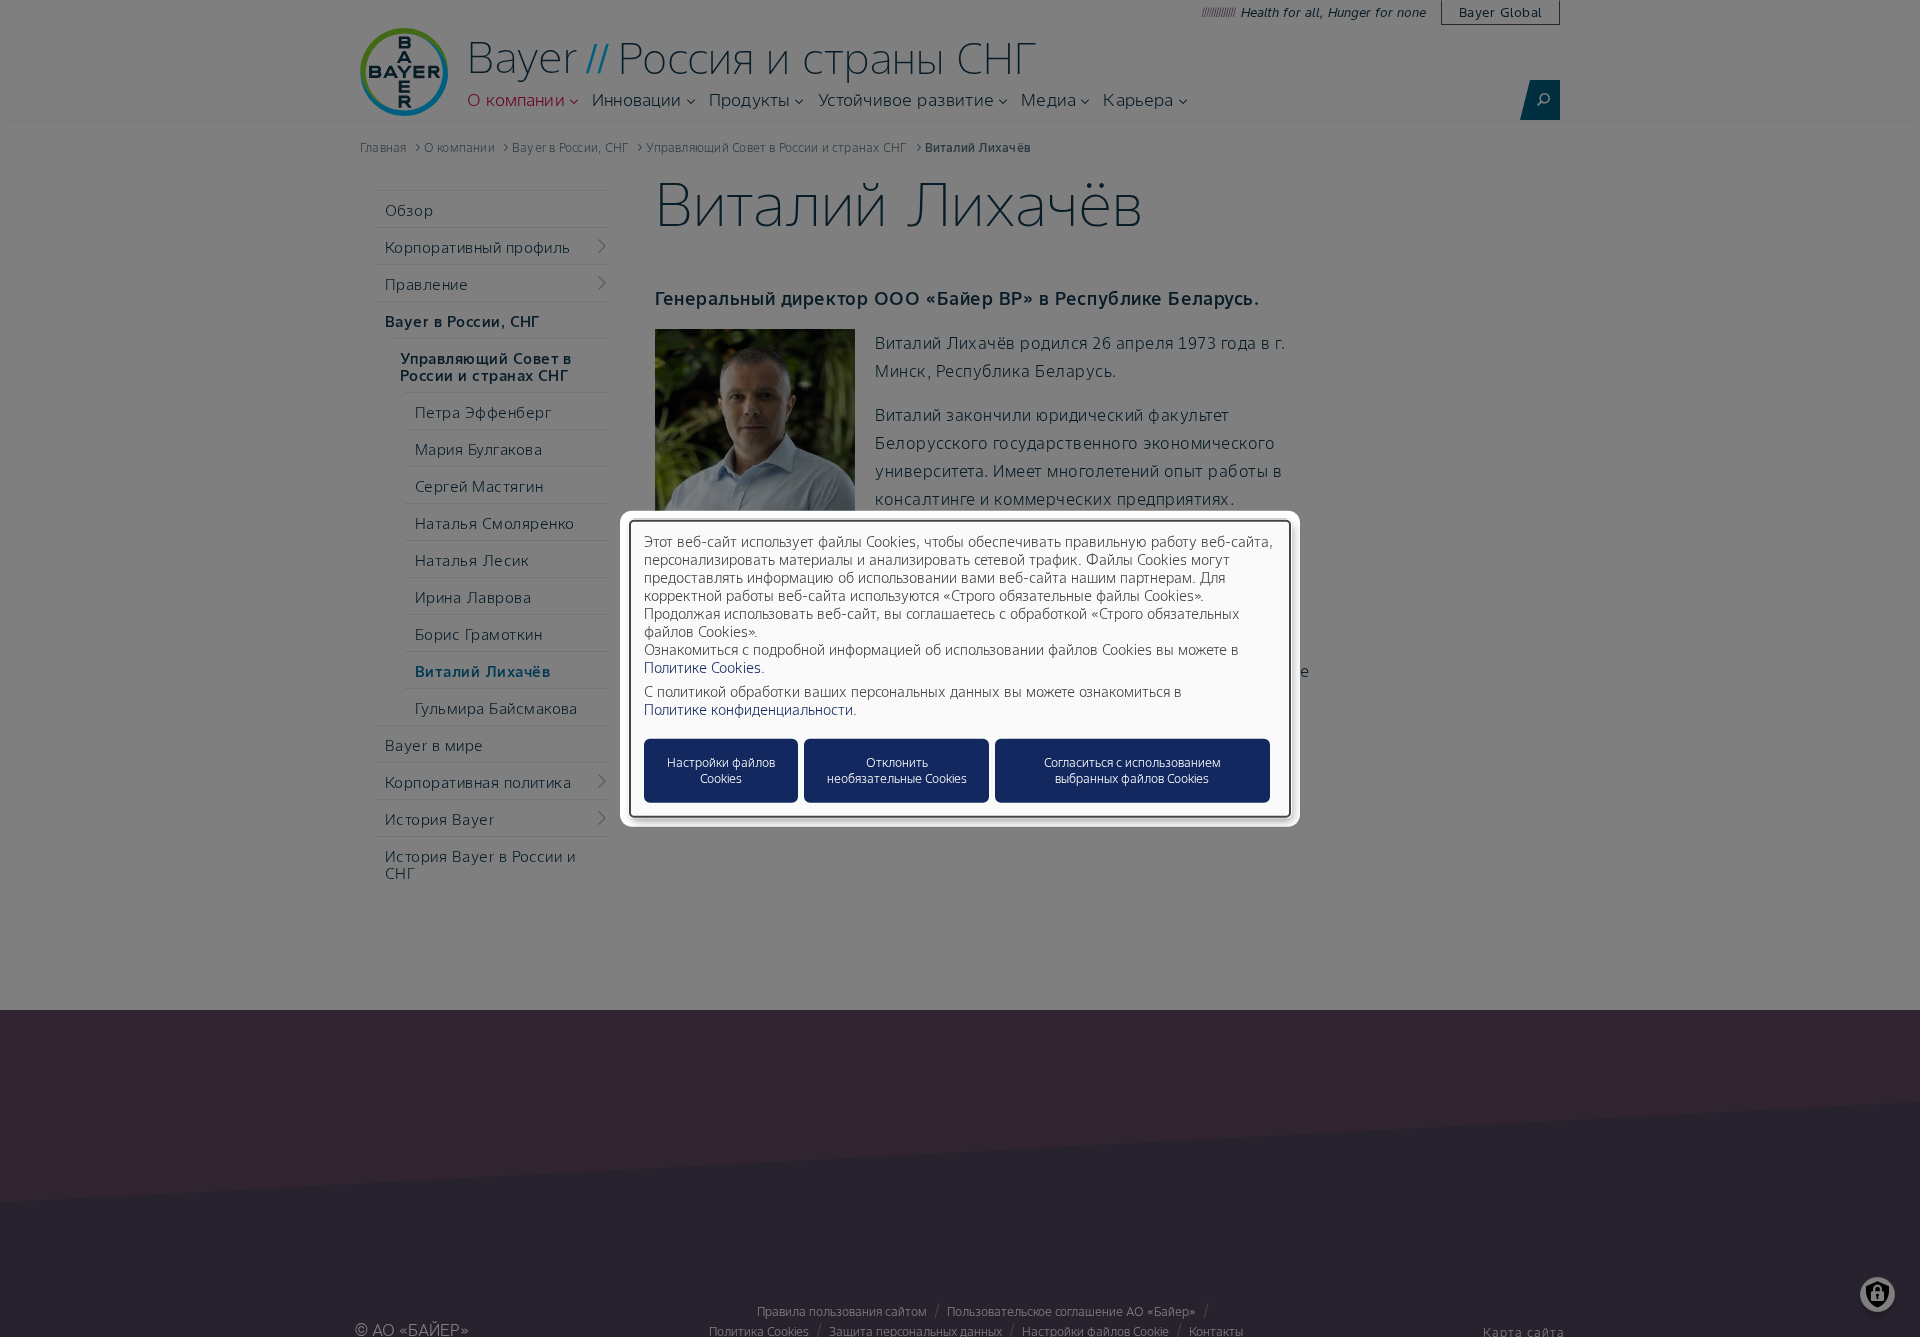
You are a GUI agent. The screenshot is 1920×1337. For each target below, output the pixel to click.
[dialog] (960, 668)
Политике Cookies (702, 668)
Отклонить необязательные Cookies (897, 770)
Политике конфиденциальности (748, 710)
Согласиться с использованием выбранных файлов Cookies (1132, 770)
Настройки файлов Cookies (721, 770)
